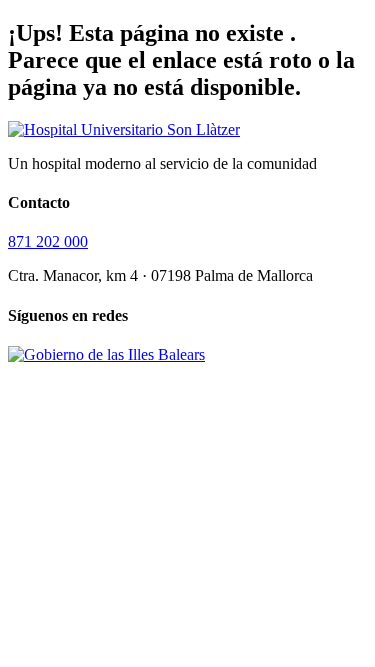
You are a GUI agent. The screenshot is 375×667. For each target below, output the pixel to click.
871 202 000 (48, 241)
